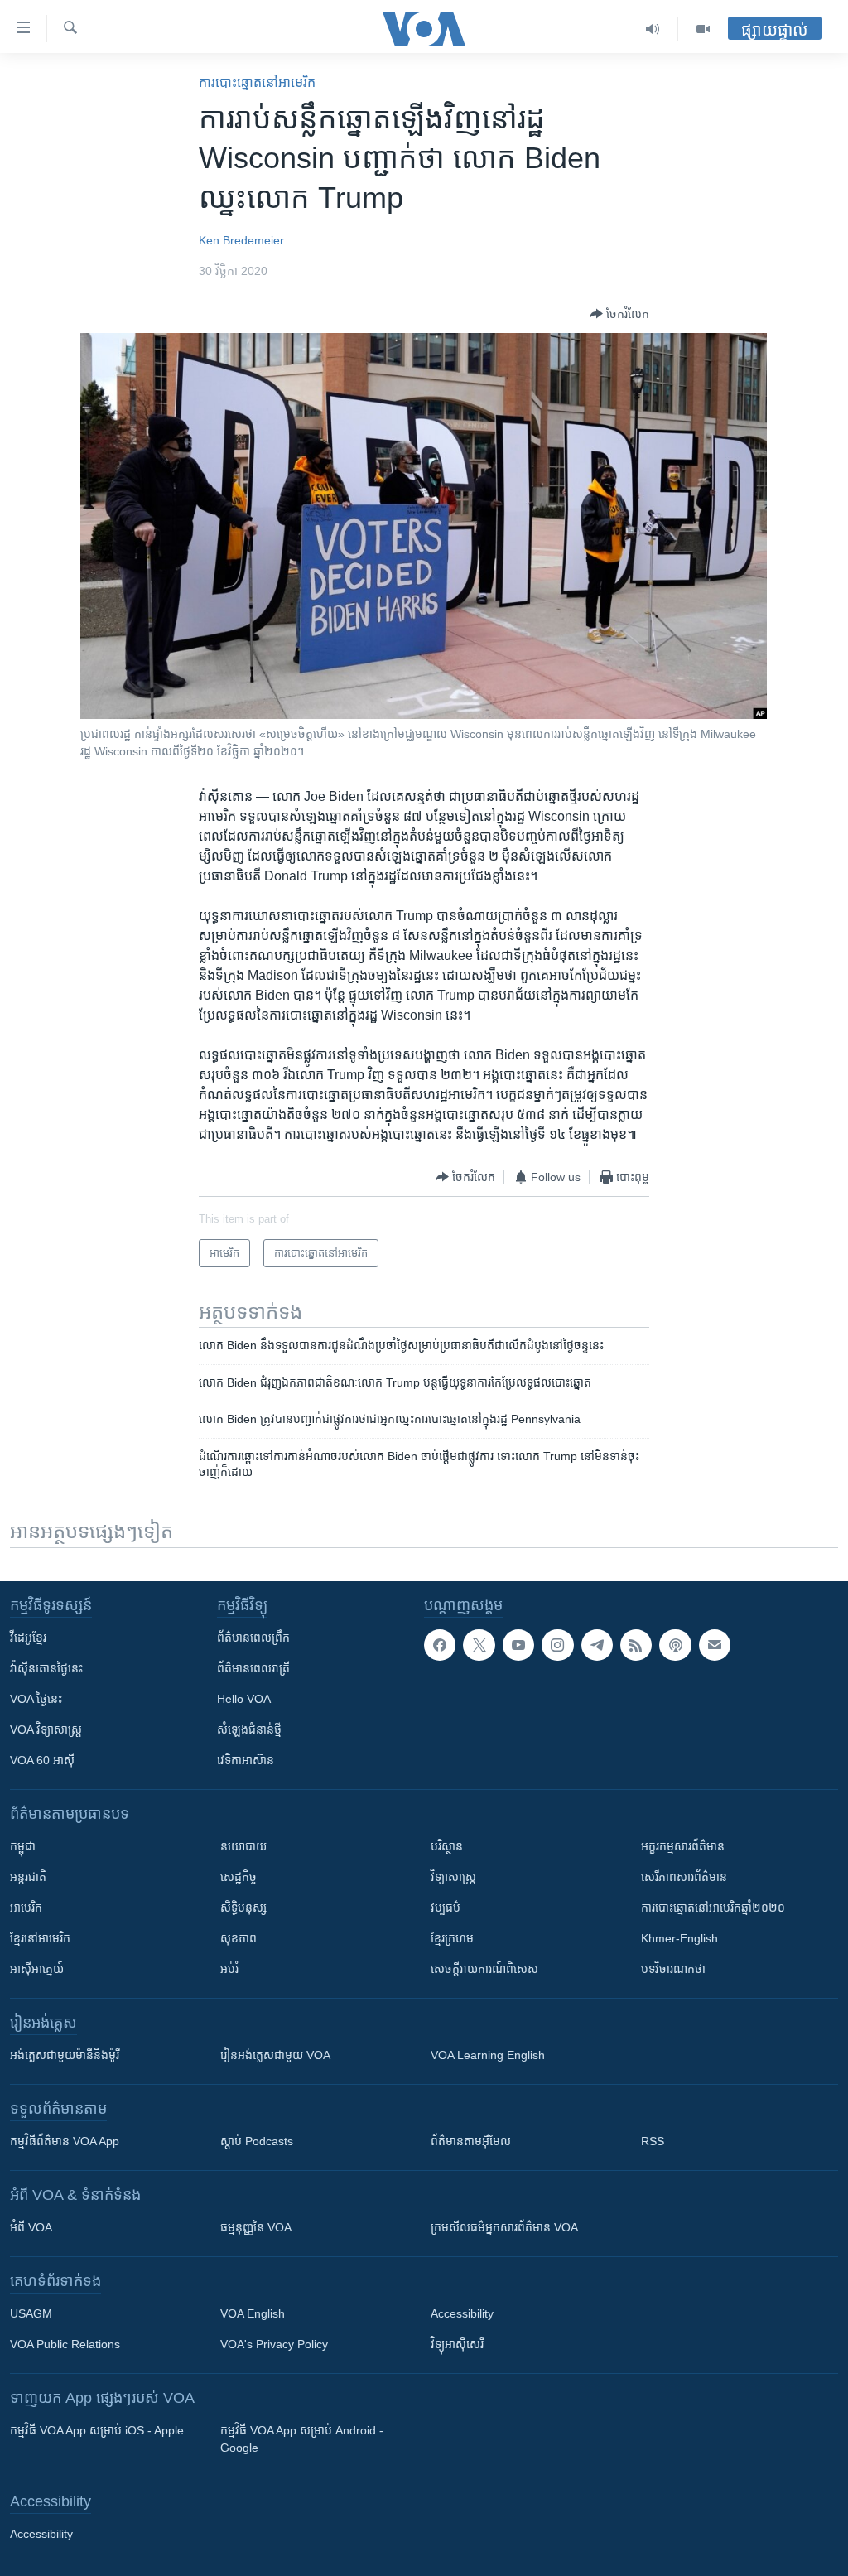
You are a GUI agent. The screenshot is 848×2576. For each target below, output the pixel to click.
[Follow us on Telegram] (597, 1645)
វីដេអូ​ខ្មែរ (28, 1638)
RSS (653, 2141)
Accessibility (462, 2313)
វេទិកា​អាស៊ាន (246, 1760)
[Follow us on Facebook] (440, 1645)
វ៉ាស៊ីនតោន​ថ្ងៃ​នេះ (46, 1668)
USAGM (31, 2313)
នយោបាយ (243, 1846)
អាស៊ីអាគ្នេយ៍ (37, 1969)
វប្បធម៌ (446, 1908)
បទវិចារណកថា (673, 1969)
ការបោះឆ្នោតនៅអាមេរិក (257, 82)
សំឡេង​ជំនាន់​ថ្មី (249, 1729)
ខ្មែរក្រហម (452, 1938)
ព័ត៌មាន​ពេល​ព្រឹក (253, 1638)
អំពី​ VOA (31, 2227)
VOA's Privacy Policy (274, 2344)
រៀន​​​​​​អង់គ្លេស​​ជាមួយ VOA (275, 2055)
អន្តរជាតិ (28, 1877)
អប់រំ (229, 1969)
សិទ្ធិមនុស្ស (243, 1908)
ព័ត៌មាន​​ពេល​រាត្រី (253, 1668)
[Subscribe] (715, 1645)
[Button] (619, 314)
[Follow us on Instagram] (557, 1645)
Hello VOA (244, 1699)
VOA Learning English (488, 2055)
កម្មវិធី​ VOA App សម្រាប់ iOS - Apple (97, 2430)
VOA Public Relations (65, 2344)
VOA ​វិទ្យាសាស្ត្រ (46, 1729)
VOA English (253, 2313)
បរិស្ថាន (447, 1846)
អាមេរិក (26, 1908)
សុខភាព (238, 1938)
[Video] (703, 29)
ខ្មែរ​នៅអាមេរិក (40, 1938)
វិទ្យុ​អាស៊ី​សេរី (457, 2344)
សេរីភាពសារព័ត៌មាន (684, 1877)
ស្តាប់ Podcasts (257, 2141)
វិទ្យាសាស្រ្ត (453, 1877)
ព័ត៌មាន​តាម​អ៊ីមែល (471, 2141)
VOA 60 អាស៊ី (42, 1760)
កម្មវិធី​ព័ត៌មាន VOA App (65, 2141)
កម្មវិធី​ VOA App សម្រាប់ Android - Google (302, 2439)
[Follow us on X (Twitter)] (479, 1645)
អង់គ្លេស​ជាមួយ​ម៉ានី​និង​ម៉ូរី (65, 2055)
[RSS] (636, 1645)
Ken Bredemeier (241, 240)
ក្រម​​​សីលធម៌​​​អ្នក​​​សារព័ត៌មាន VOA (504, 2227)
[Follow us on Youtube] (518, 1645)
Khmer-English (679, 1938)
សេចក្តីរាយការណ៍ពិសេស (484, 1969)
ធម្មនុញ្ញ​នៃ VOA (256, 2227)
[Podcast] (675, 1645)
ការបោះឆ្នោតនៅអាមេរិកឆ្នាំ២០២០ (713, 1908)
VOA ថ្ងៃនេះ (36, 1699)
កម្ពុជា (23, 1846)
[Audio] (653, 29)
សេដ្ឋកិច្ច (238, 1877)
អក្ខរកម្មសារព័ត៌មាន (683, 1846)
